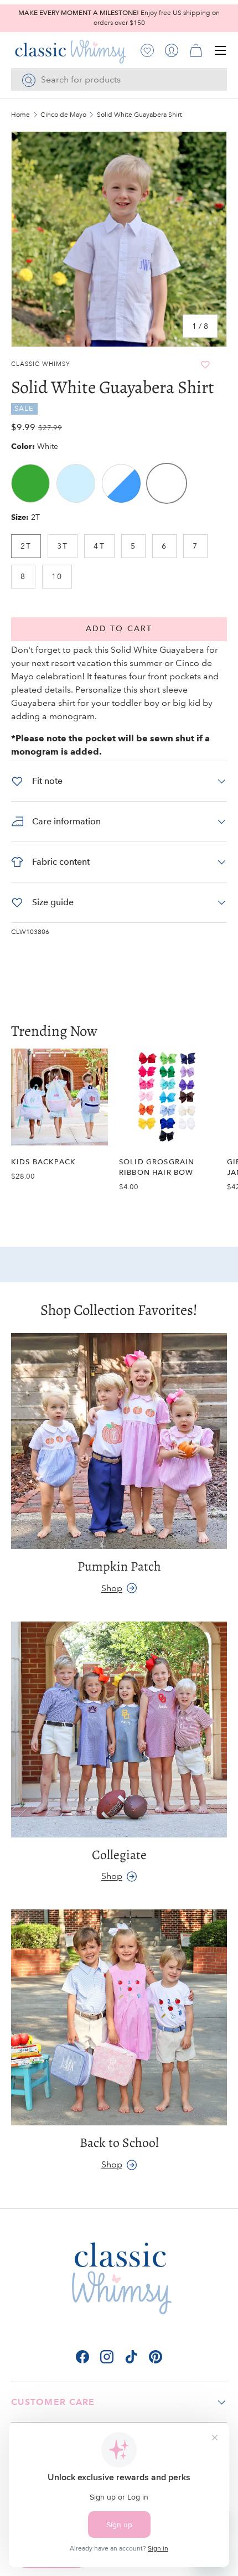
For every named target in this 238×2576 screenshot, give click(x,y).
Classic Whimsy (41, 364)
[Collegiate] (119, 1730)
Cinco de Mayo (63, 115)
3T (63, 546)
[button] (196, 50)
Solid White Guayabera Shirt (139, 115)
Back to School (119, 2143)
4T (99, 546)
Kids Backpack (43, 1162)
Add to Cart (119, 629)
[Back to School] (119, 2017)
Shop (112, 1588)
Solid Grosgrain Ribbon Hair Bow (157, 1167)
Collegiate (119, 1855)
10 (57, 576)
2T (26, 546)
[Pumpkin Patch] (119, 1441)
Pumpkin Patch (119, 1566)
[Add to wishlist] (205, 365)
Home (20, 115)
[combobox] (119, 79)
